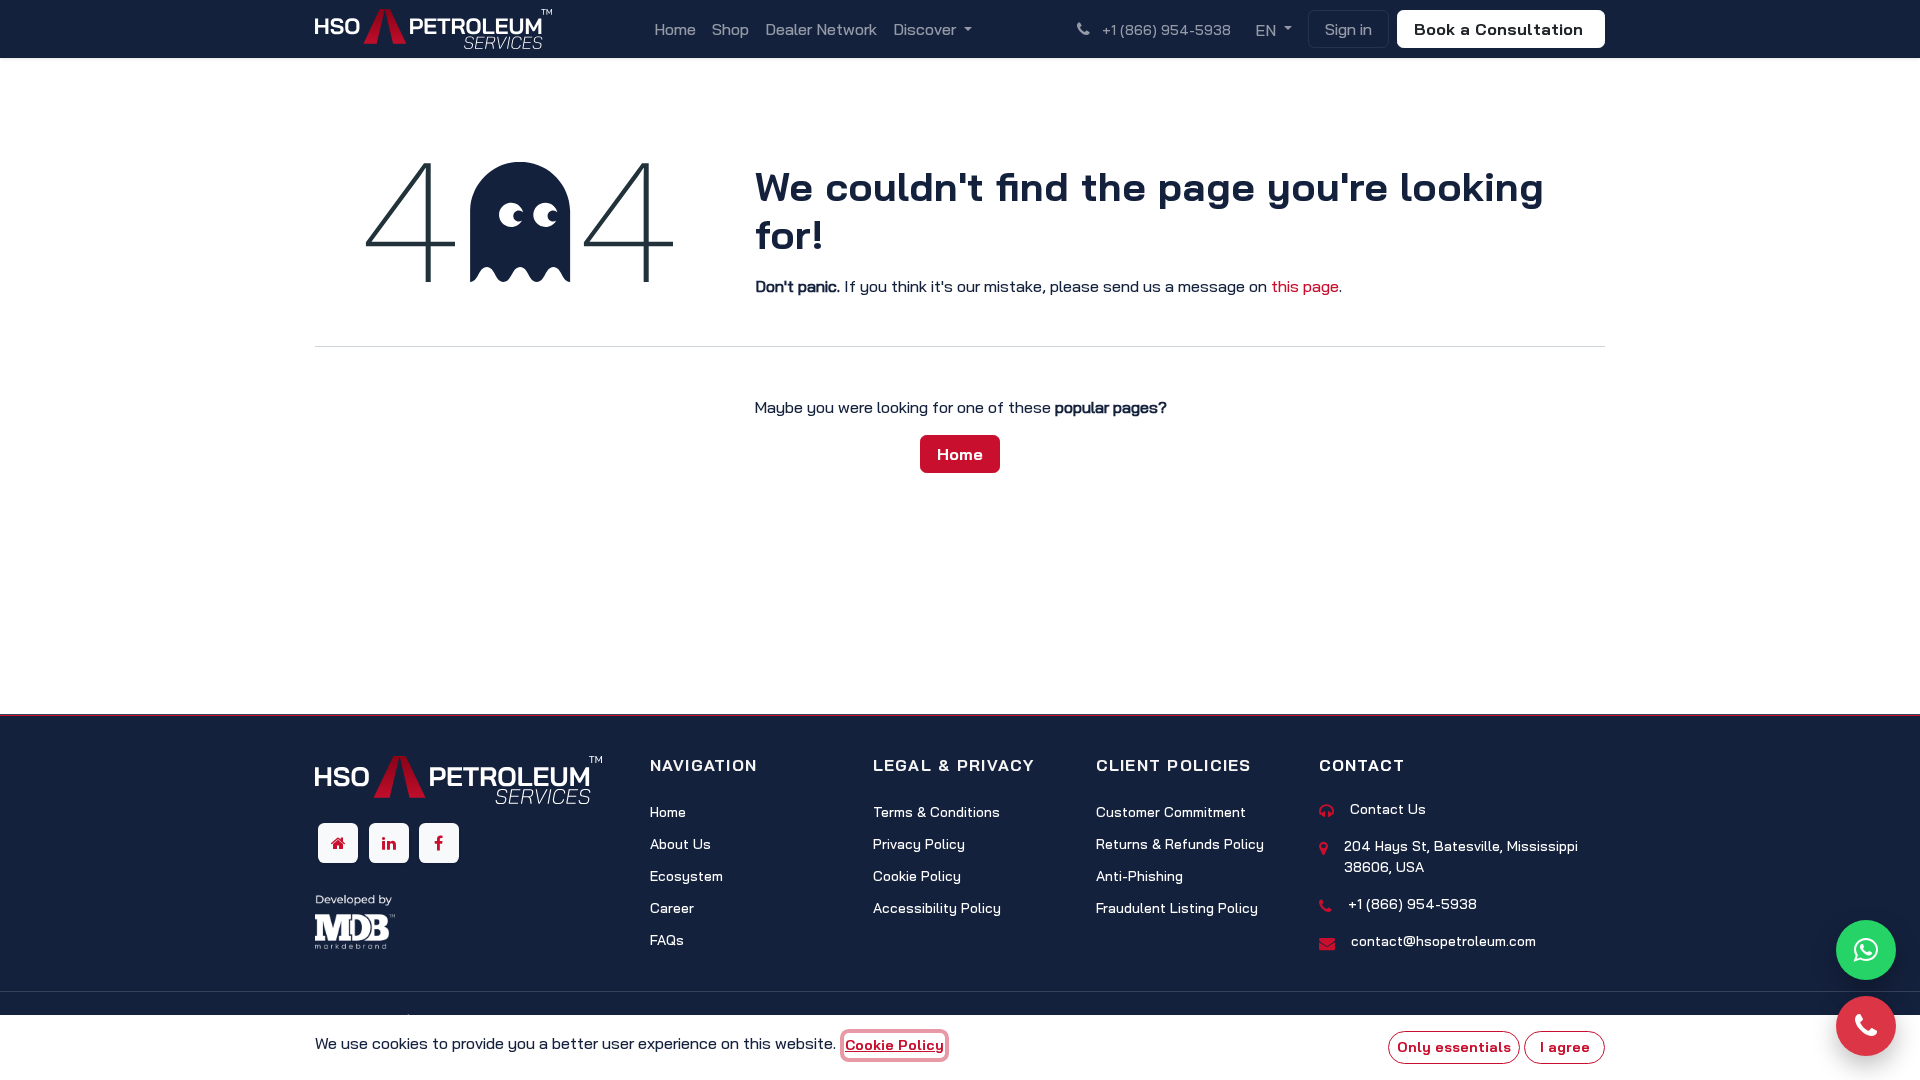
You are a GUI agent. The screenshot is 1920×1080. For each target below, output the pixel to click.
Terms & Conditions (936, 812)
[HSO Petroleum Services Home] (458, 786)
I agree (1565, 1047)
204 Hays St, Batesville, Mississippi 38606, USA (1461, 856)
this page (1305, 286)
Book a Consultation (1501, 29)
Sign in (1348, 29)
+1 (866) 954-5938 (1412, 904)
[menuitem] (675, 29)
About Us (680, 844)
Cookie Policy (917, 876)
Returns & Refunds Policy (1180, 844)
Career (672, 908)
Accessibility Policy (937, 908)
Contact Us (1388, 809)
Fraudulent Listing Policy (1177, 908)
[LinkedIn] (389, 843)
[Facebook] (439, 843)
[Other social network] (338, 843)
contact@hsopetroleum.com (1443, 941)
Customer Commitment (1171, 812)
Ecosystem (686, 876)
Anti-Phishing (1139, 876)
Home (960, 454)
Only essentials (1454, 1047)
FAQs (667, 940)
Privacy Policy (919, 844)
